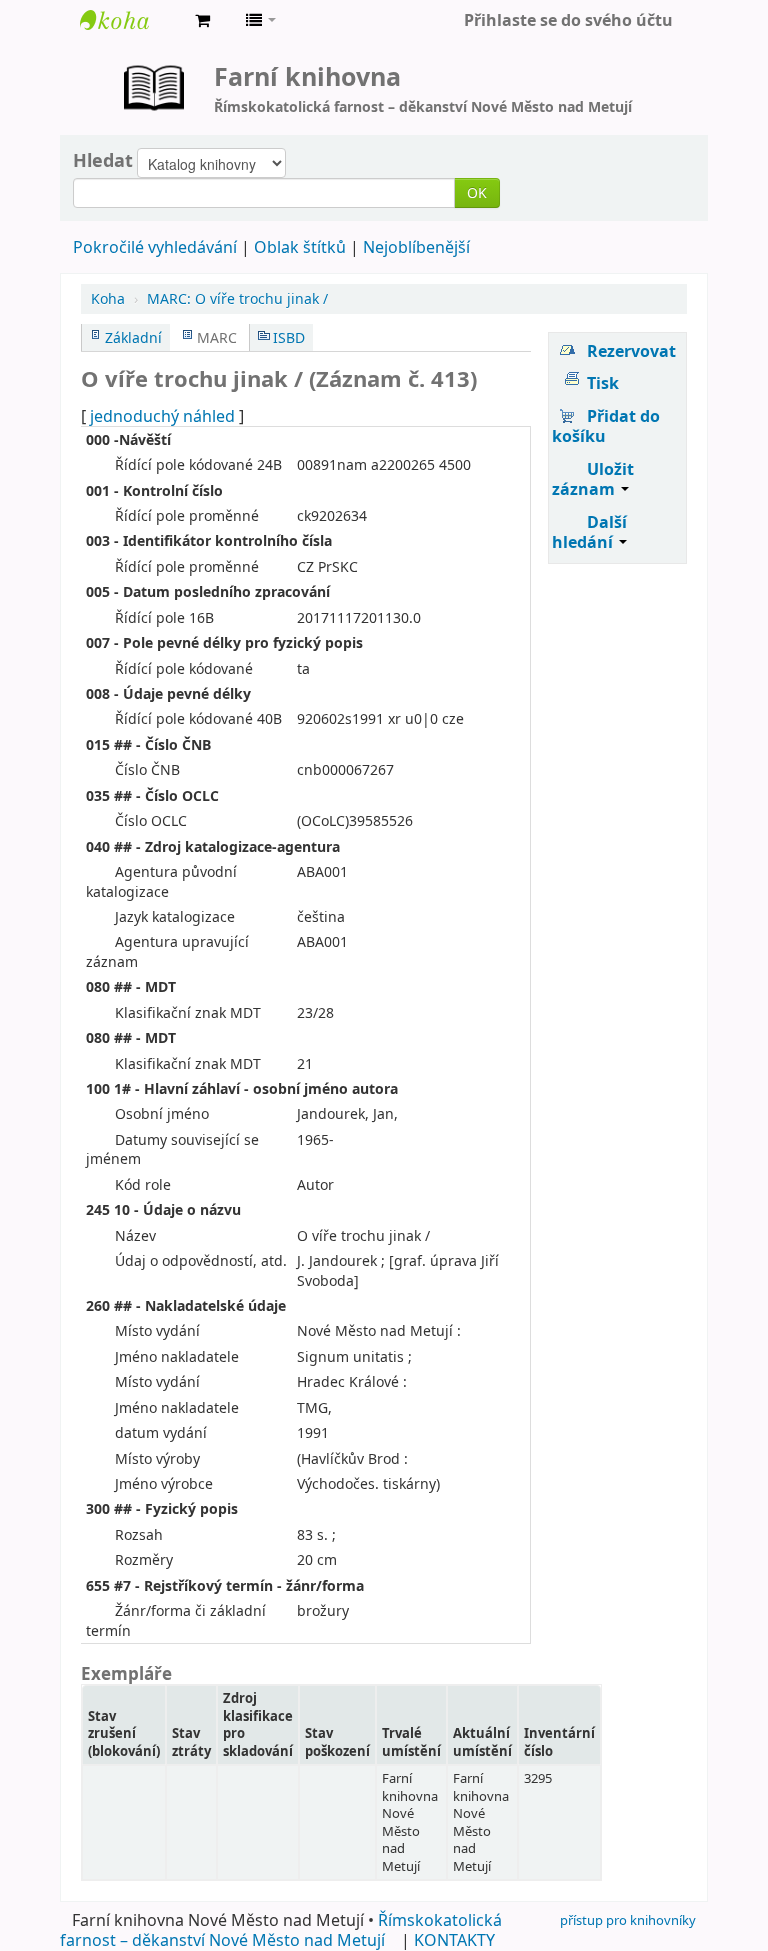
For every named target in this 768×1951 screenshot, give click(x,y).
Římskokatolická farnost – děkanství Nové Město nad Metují (281, 1930)
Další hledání (589, 532)
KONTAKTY (454, 1940)
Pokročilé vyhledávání (155, 247)
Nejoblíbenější (416, 247)
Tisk (603, 383)
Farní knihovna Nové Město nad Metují (130, 20)
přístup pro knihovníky (628, 1920)
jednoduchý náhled (162, 416)
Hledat (103, 160)
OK (477, 192)
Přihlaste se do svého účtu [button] (568, 20)
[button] (202, 20)
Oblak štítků (300, 247)
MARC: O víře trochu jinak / (237, 298)
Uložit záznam (593, 479)
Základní (133, 337)
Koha (108, 298)
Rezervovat (631, 351)
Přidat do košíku (606, 426)
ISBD (289, 337)
